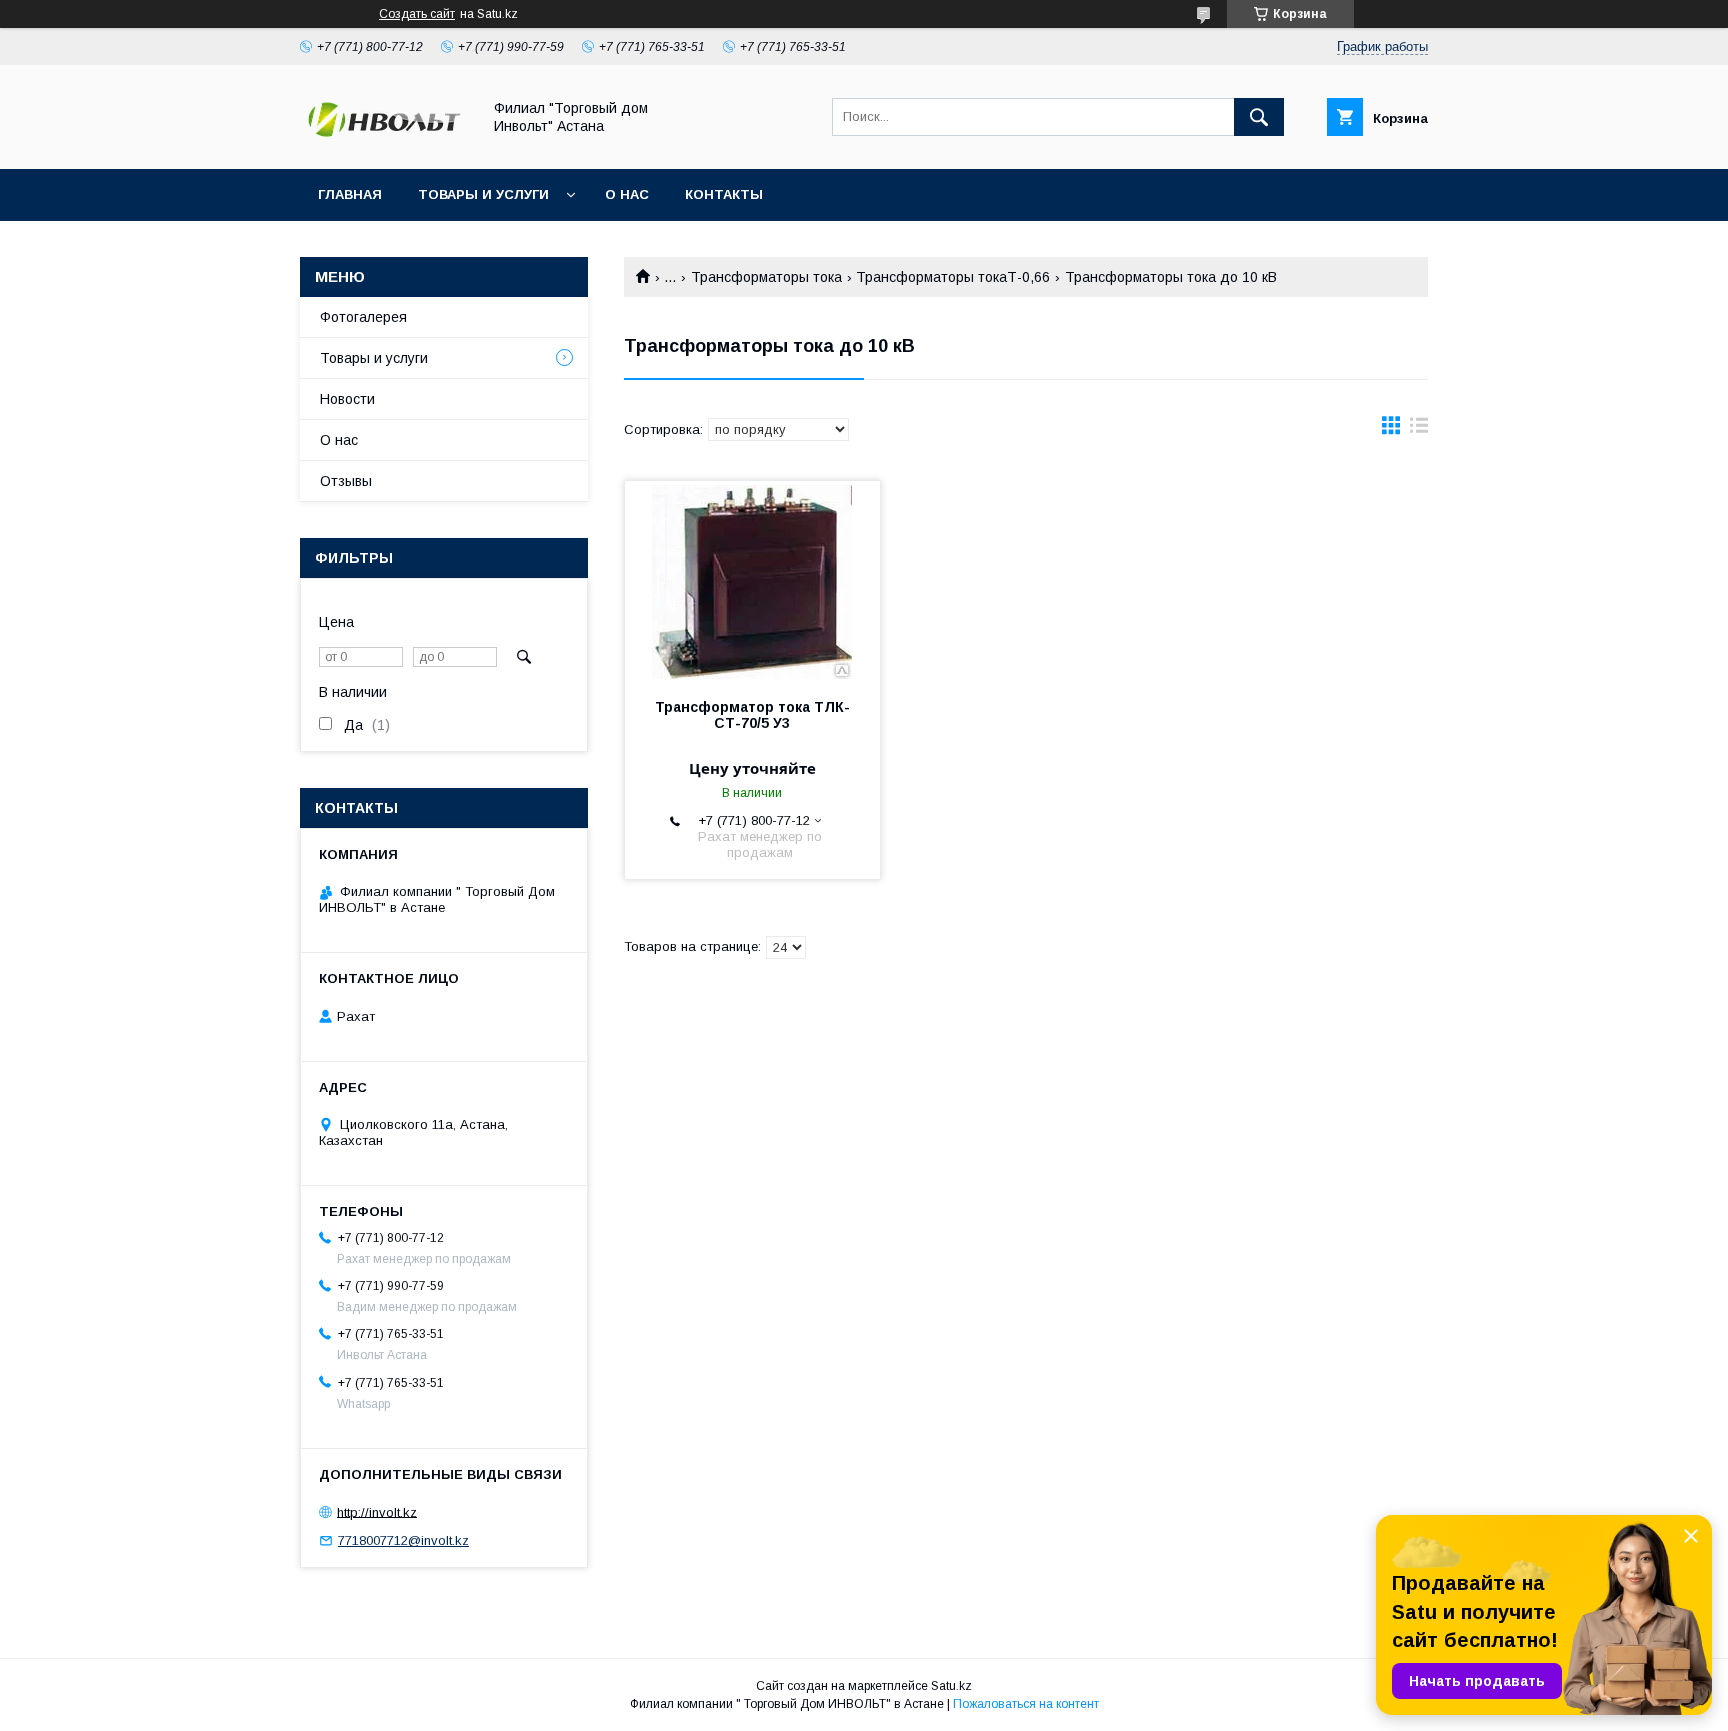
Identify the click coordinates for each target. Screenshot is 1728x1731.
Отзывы (346, 481)
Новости (347, 399)
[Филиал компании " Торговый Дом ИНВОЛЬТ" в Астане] (385, 143)
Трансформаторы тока (766, 277)
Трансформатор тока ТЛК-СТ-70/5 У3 (752, 715)
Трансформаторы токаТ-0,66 (953, 277)
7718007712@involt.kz (403, 1540)
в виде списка (1419, 430)
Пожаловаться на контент (1026, 1704)
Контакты (724, 194)
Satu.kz (951, 1686)
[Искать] (1259, 117)
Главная (350, 194)
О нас (627, 194)
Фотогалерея (363, 317)
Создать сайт (417, 14)
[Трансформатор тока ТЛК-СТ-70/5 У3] (752, 581)
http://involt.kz (377, 1511)
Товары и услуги (483, 194)
